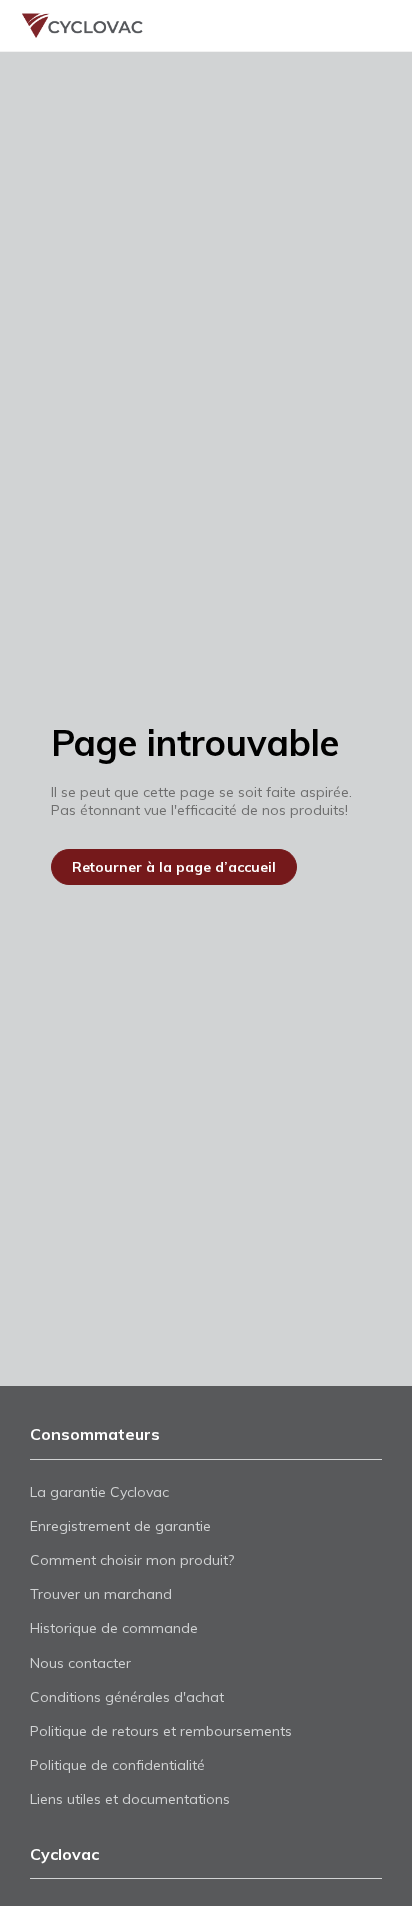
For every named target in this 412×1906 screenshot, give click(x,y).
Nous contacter (80, 1663)
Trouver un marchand (330, 25)
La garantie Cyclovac (99, 1492)
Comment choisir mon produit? (132, 1560)
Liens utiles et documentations (130, 1799)
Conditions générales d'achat (127, 1697)
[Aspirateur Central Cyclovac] (73, 25)
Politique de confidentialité (117, 1765)
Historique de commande (114, 1628)
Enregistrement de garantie (120, 1526)
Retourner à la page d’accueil (174, 867)
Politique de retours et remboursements (161, 1731)
